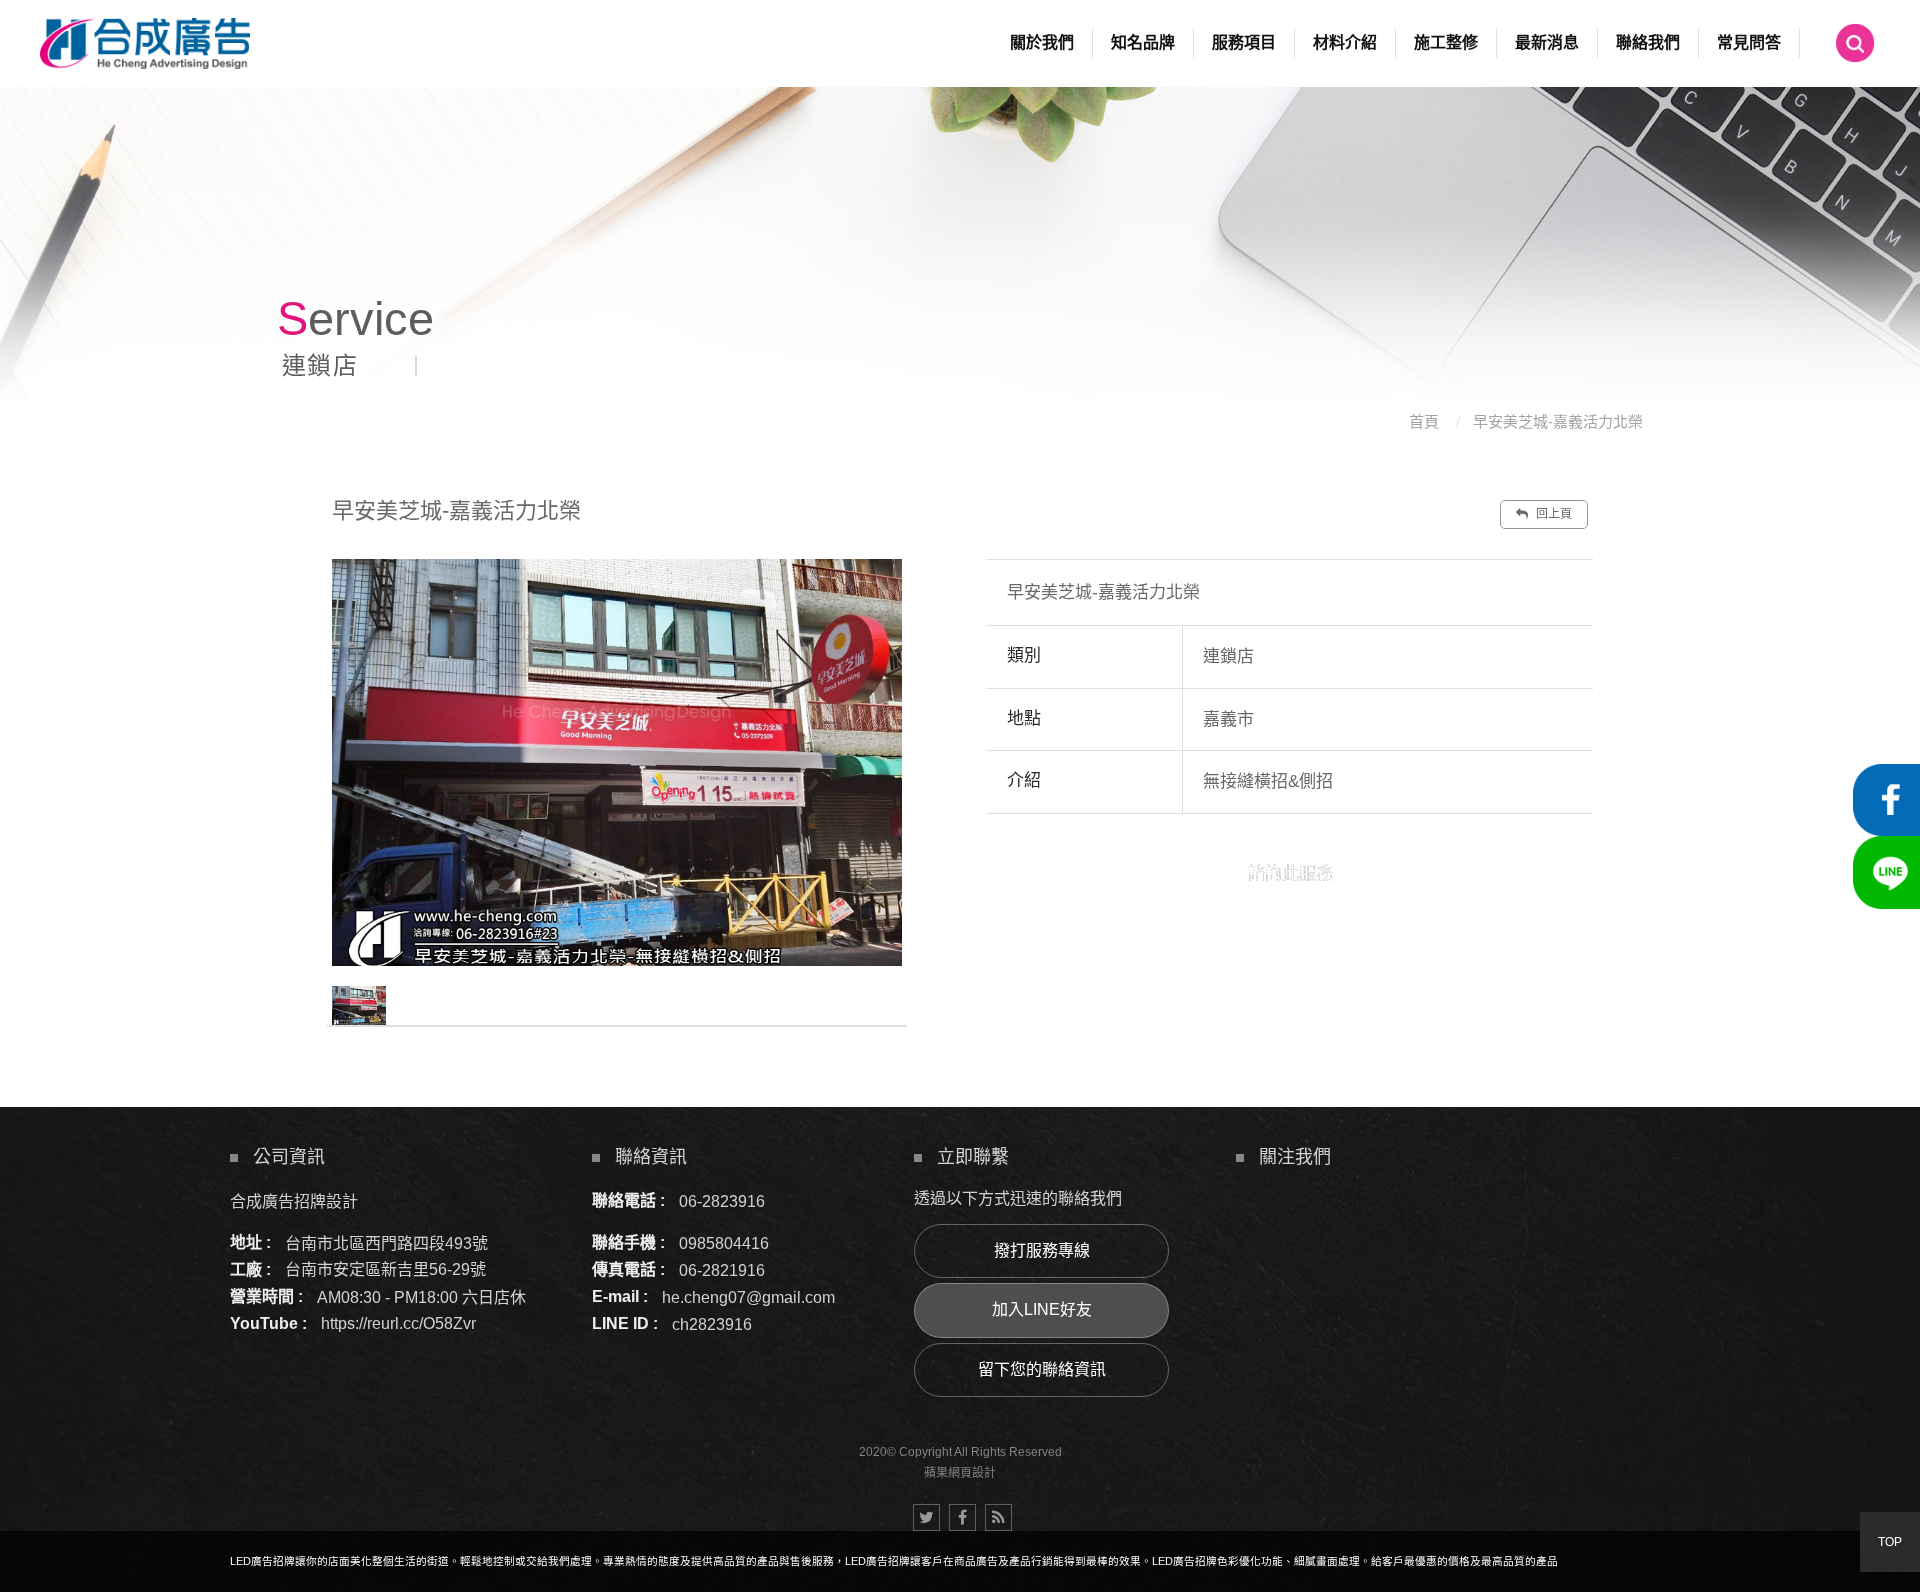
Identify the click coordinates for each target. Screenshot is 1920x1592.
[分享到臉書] (962, 1517)
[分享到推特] (926, 1517)
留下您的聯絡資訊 (1042, 1369)
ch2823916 (712, 1323)
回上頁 (1552, 514)
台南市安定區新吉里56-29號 (385, 1269)
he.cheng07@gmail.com (748, 1296)
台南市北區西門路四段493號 (386, 1242)
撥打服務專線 (1042, 1250)
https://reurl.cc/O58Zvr (398, 1323)
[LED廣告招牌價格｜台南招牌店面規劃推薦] (960, 211)
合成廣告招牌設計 (294, 1200)
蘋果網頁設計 (960, 1473)
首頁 (1424, 421)
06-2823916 (722, 1200)
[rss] (998, 1517)
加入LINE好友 (1042, 1309)
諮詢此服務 (1290, 873)
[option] (617, 762)
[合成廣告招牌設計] (145, 43)
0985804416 (724, 1242)
